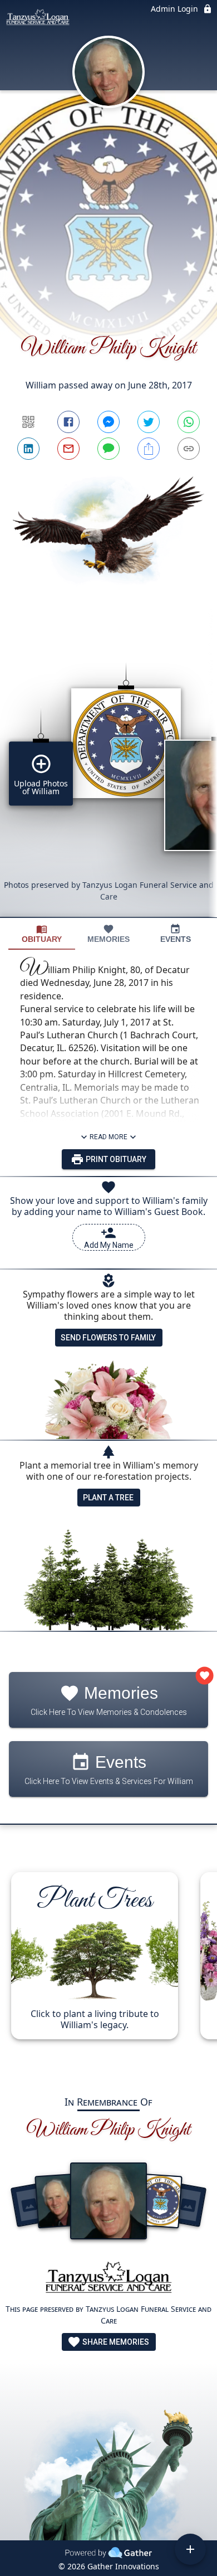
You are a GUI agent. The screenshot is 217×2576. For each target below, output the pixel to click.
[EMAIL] (68, 449)
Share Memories (115, 2342)
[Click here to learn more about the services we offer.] (108, 2280)
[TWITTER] (149, 422)
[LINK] (189, 449)
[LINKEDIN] (28, 449)
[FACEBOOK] (68, 422)
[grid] (108, 771)
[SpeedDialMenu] (190, 2549)
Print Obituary (115, 1159)
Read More (108, 1137)
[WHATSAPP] (189, 422)
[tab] (42, 934)
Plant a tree (108, 1498)
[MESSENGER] (108, 422)
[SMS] (108, 449)
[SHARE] (149, 449)
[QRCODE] (28, 422)
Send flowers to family (108, 1338)
